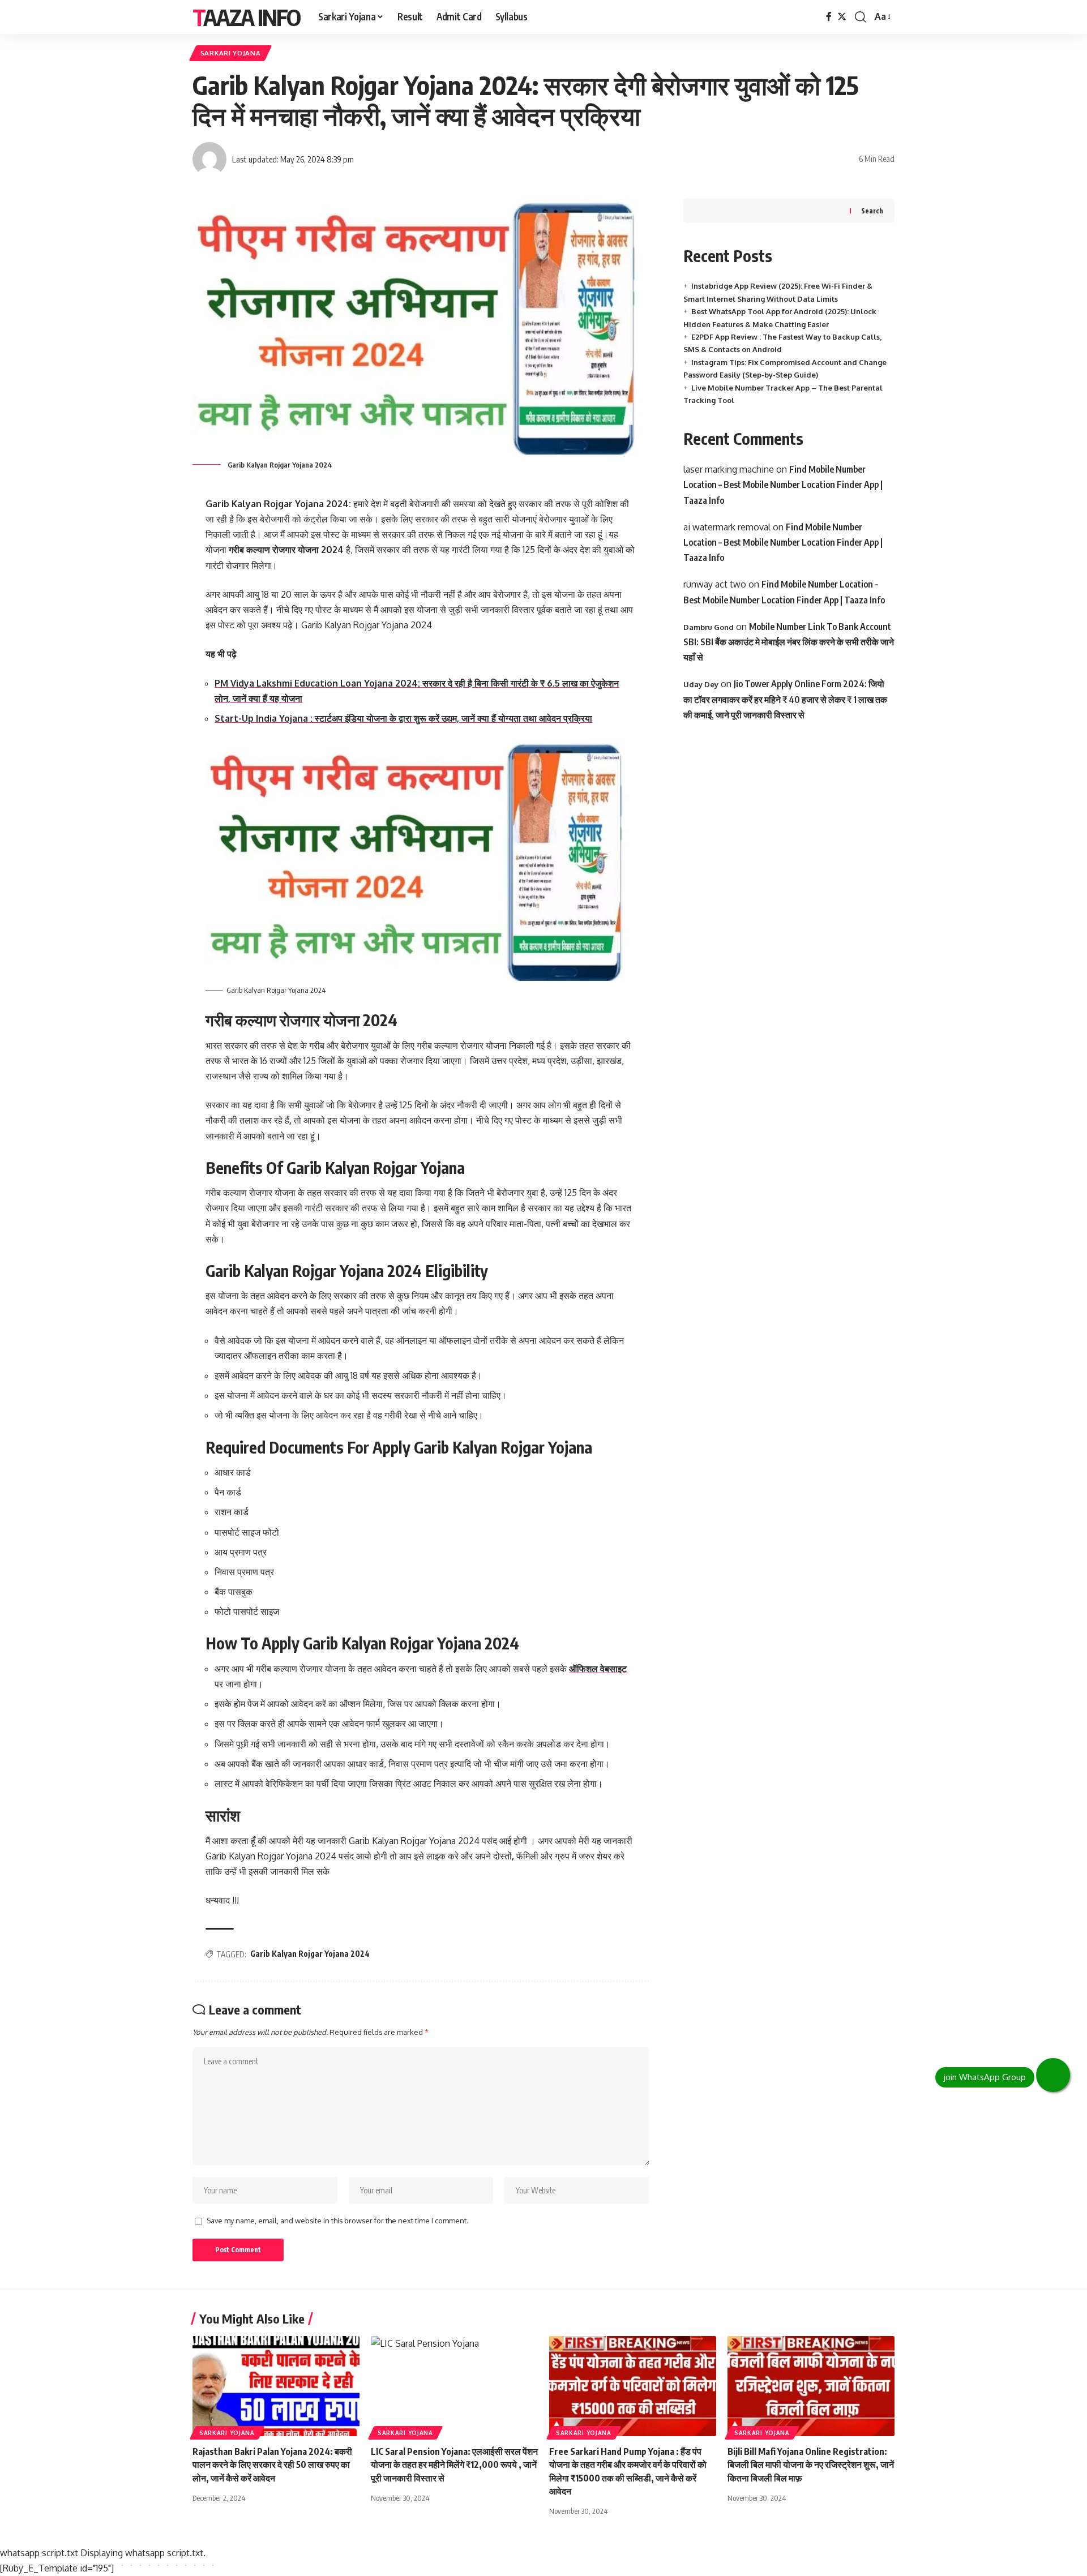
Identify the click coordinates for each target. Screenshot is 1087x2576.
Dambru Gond (709, 627)
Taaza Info (246, 17)
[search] (861, 17)
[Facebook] (829, 17)
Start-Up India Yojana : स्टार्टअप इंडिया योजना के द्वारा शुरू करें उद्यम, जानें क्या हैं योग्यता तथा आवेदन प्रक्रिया (403, 718)
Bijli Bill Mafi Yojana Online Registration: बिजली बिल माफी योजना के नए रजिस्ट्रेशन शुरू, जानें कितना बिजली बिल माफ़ (811, 2464)
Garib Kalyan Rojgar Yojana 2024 (310, 1954)
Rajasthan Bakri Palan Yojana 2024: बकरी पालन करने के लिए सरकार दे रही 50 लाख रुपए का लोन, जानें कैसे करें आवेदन (272, 2464)
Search (872, 211)
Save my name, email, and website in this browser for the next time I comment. (337, 2221)
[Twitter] (842, 17)
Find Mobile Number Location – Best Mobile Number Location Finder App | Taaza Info (783, 485)
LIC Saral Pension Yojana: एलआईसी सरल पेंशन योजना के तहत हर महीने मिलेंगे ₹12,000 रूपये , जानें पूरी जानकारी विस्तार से (454, 2464)
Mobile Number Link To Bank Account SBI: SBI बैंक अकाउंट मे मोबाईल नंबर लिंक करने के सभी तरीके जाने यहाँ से (789, 642)
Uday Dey (701, 684)
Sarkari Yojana (231, 53)
